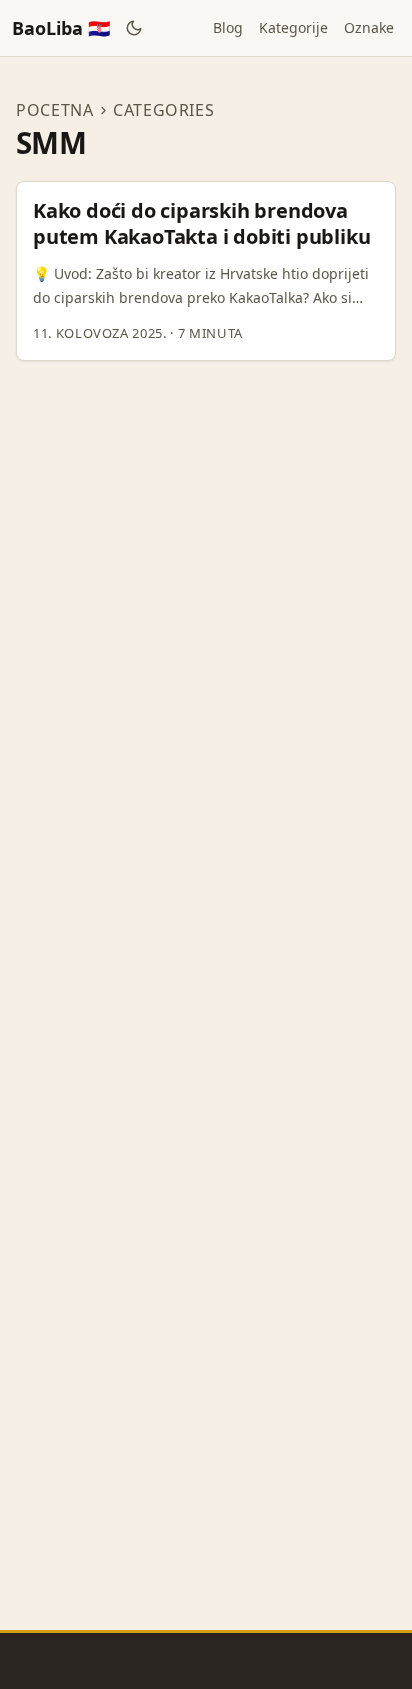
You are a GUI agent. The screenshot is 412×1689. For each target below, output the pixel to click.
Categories (164, 110)
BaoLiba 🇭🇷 (61, 28)
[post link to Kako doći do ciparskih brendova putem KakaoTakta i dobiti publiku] (206, 271)
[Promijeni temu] (134, 28)
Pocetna (55, 110)
